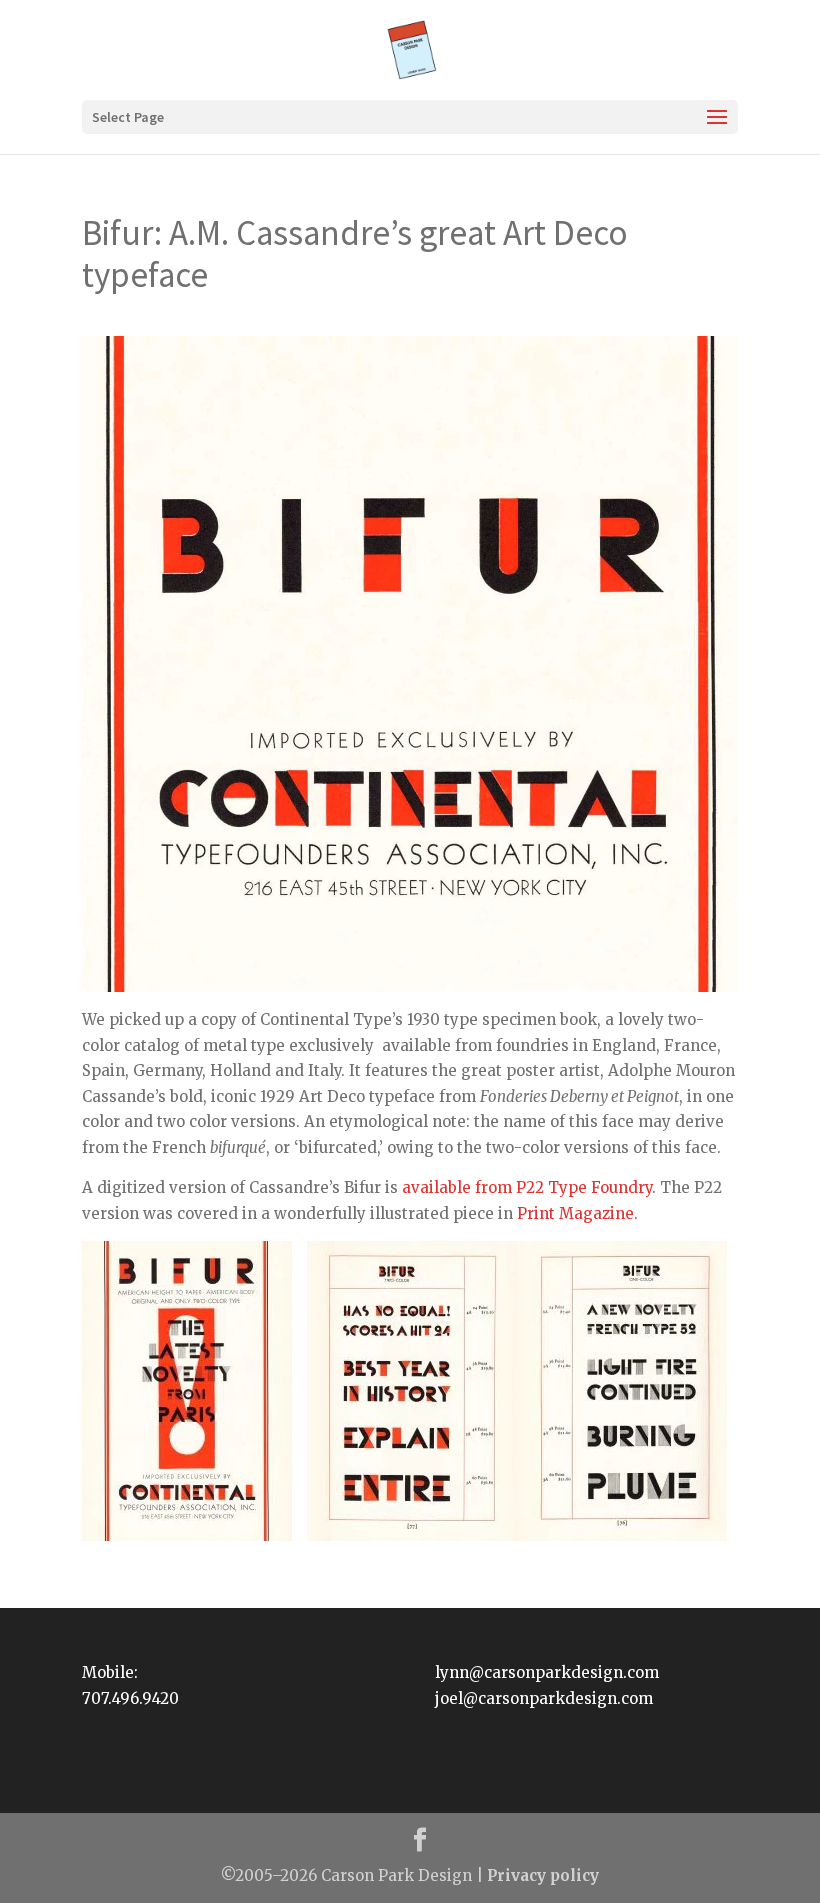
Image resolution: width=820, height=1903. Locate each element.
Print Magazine (575, 1213)
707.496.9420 (130, 1698)
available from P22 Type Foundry (527, 1187)
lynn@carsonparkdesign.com (547, 1672)
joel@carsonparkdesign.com (544, 1698)
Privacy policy (543, 1875)
